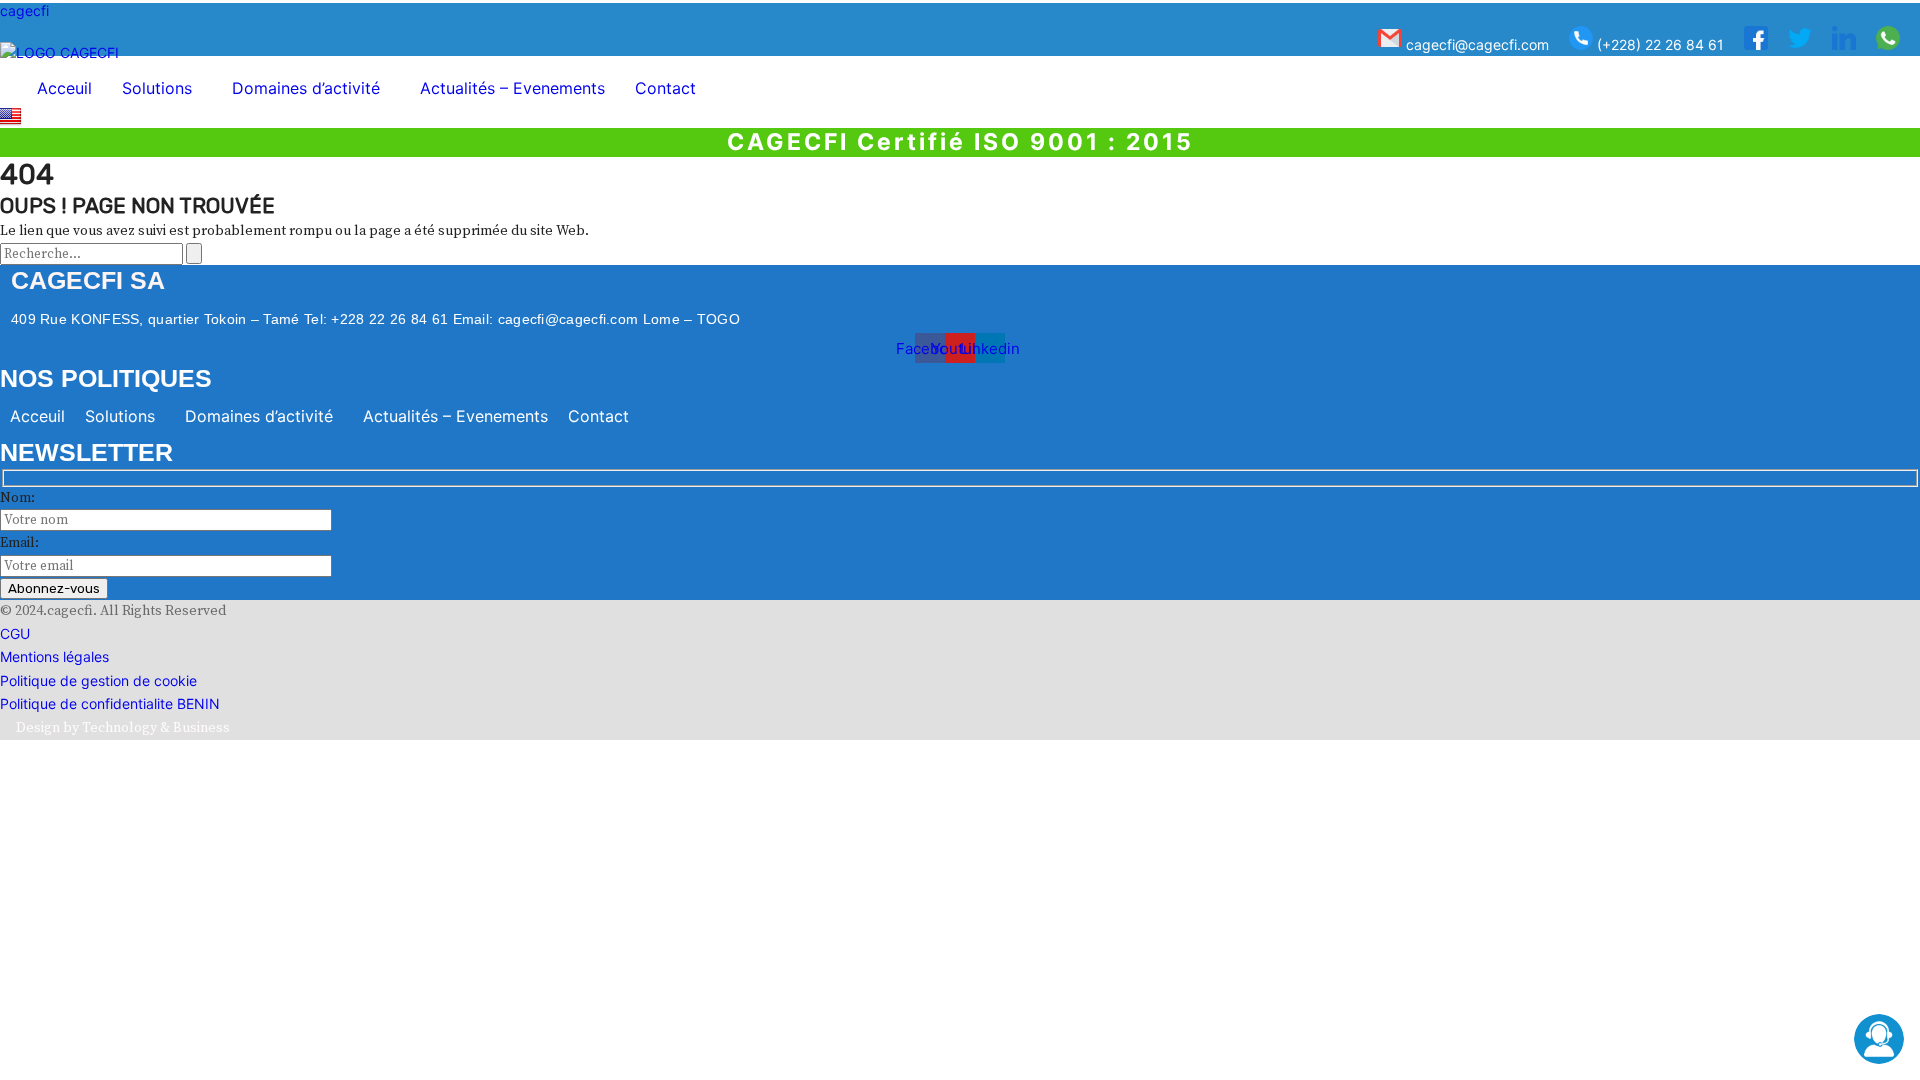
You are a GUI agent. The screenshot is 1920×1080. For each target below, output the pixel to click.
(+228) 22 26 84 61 (1658, 44)
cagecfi (24, 10)
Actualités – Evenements (512, 88)
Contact (665, 88)
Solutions (157, 88)
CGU (15, 633)
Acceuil (64, 88)
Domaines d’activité (306, 88)
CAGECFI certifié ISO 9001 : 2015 (960, 142)
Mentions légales (54, 656)
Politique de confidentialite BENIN (110, 703)
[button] (162, 88)
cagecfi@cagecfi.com (1475, 44)
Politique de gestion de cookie (98, 680)
